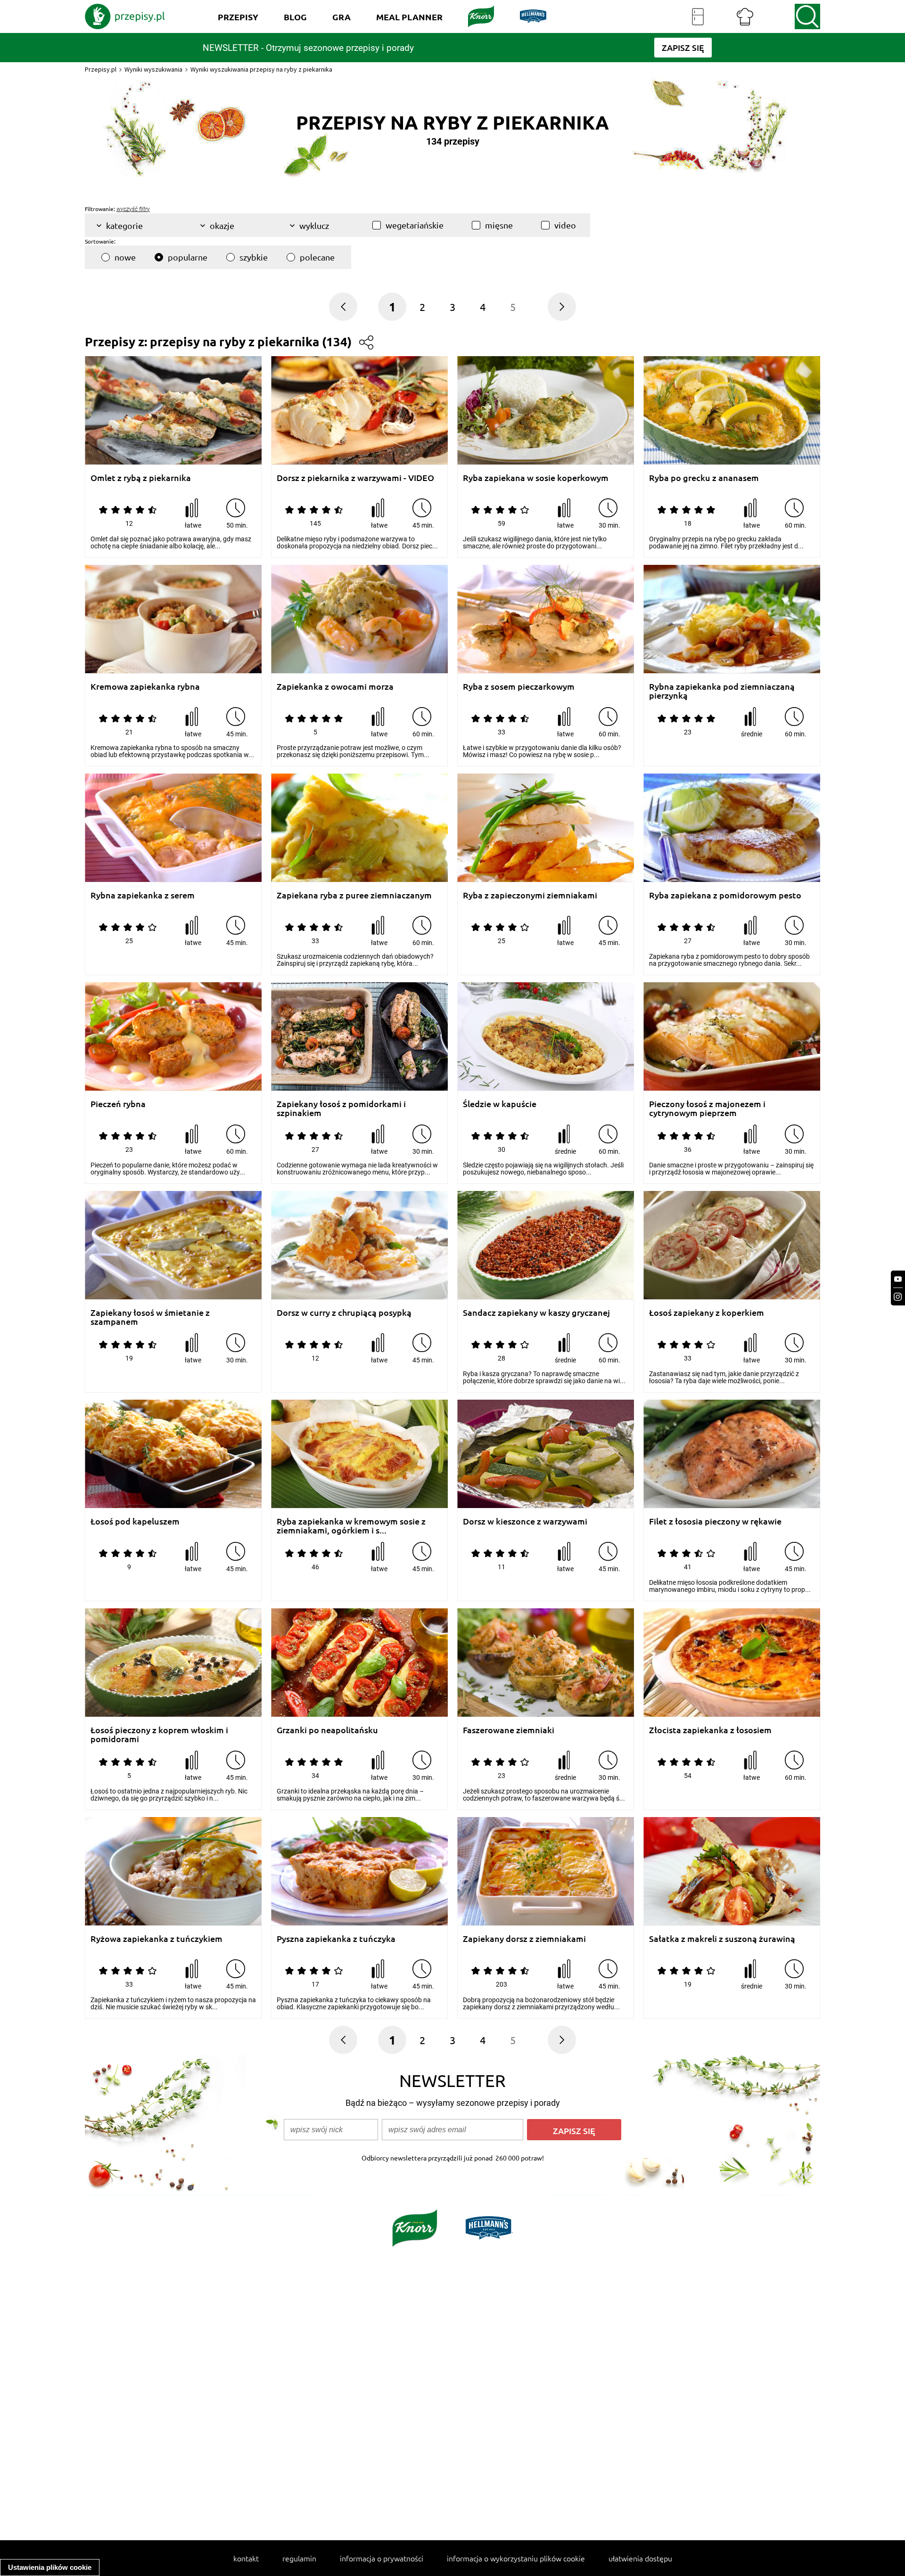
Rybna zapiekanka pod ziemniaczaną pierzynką (722, 691)
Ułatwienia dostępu (640, 2558)
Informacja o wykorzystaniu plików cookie (516, 2558)
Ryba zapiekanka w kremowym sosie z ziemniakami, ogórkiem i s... (351, 1526)
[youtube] (898, 1279)
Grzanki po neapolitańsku (327, 1730)
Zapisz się (574, 2131)
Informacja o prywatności (382, 2558)
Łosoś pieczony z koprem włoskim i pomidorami (159, 1734)
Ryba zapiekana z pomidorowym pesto (725, 895)
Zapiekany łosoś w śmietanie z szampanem (150, 1317)
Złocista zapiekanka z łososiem (710, 1730)
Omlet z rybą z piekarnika (141, 478)
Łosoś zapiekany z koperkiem (707, 1313)
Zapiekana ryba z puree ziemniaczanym (354, 895)
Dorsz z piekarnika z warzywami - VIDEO (355, 478)
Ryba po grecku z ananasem (704, 478)
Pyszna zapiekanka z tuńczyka (336, 1939)
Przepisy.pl (101, 69)
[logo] (125, 16)
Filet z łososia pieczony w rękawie (715, 1521)
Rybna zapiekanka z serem (143, 895)
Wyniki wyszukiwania (153, 69)
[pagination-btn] (562, 307)
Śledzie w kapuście (500, 1104)
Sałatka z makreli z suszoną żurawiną (722, 1939)
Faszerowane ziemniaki (509, 1730)
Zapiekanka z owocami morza (335, 687)
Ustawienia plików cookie (50, 2567)
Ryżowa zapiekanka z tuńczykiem (156, 1939)
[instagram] (898, 1297)
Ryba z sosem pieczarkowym (519, 687)
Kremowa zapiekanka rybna (145, 687)
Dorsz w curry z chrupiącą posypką (344, 1313)
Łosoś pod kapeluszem (135, 1521)
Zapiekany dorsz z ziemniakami (524, 1939)
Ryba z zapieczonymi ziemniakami (530, 895)
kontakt (246, 2558)
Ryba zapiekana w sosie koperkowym (536, 478)
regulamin (299, 2558)
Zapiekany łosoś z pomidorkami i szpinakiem (341, 1108)
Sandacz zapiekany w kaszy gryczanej (536, 1313)
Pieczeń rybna (118, 1104)
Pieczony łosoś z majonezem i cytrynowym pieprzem (707, 1108)
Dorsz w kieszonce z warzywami (525, 1521)
